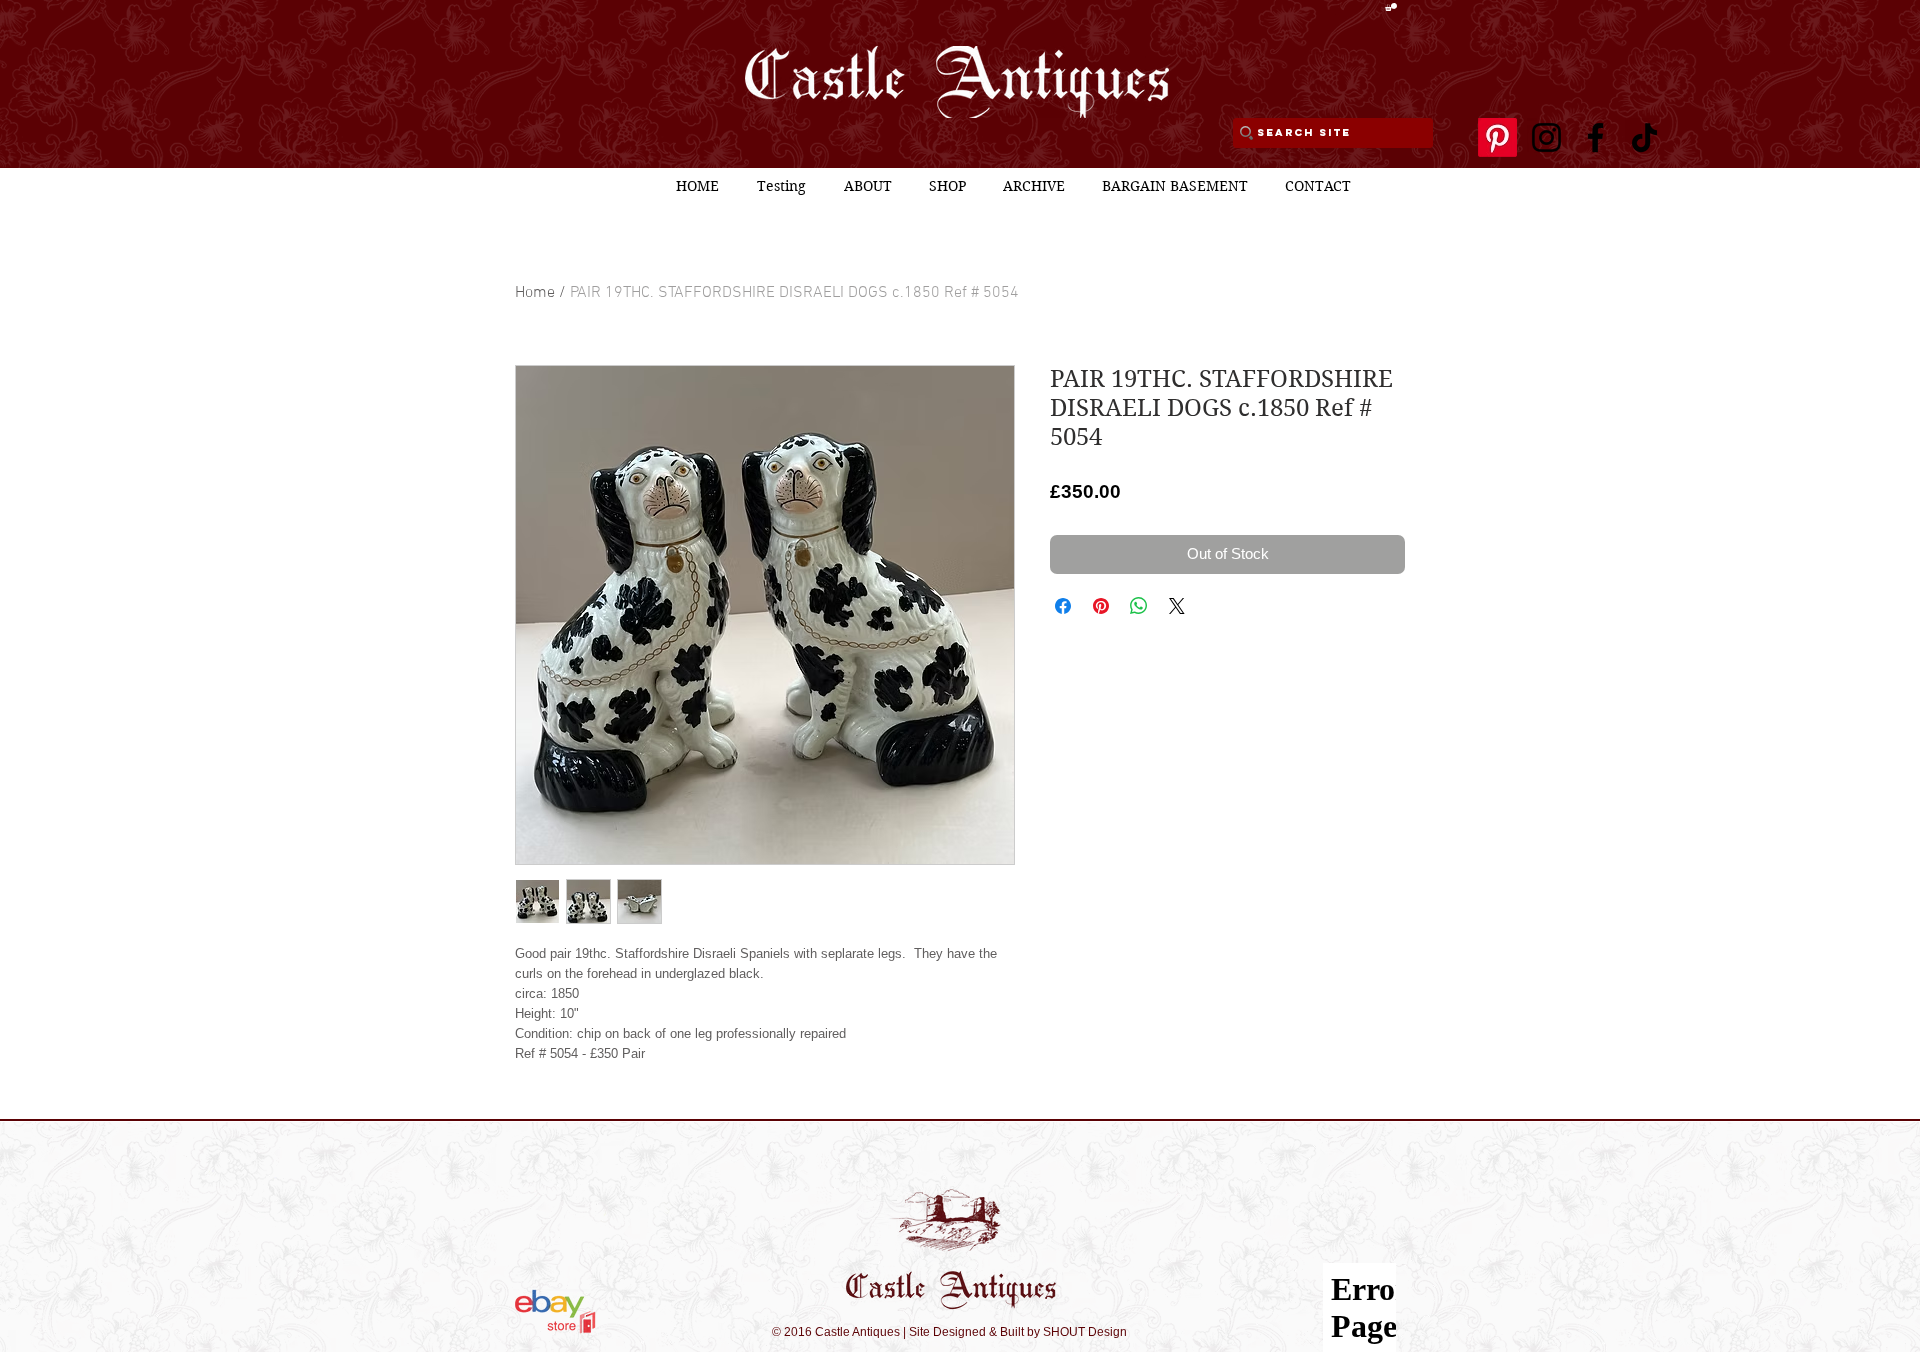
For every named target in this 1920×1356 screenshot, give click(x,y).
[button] (1391, 7)
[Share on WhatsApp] (1139, 606)
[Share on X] (1177, 606)
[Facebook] (1595, 137)
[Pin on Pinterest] (1101, 606)
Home (535, 293)
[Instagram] (1546, 137)
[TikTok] (1644, 137)
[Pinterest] (1497, 137)
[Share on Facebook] (1063, 606)
